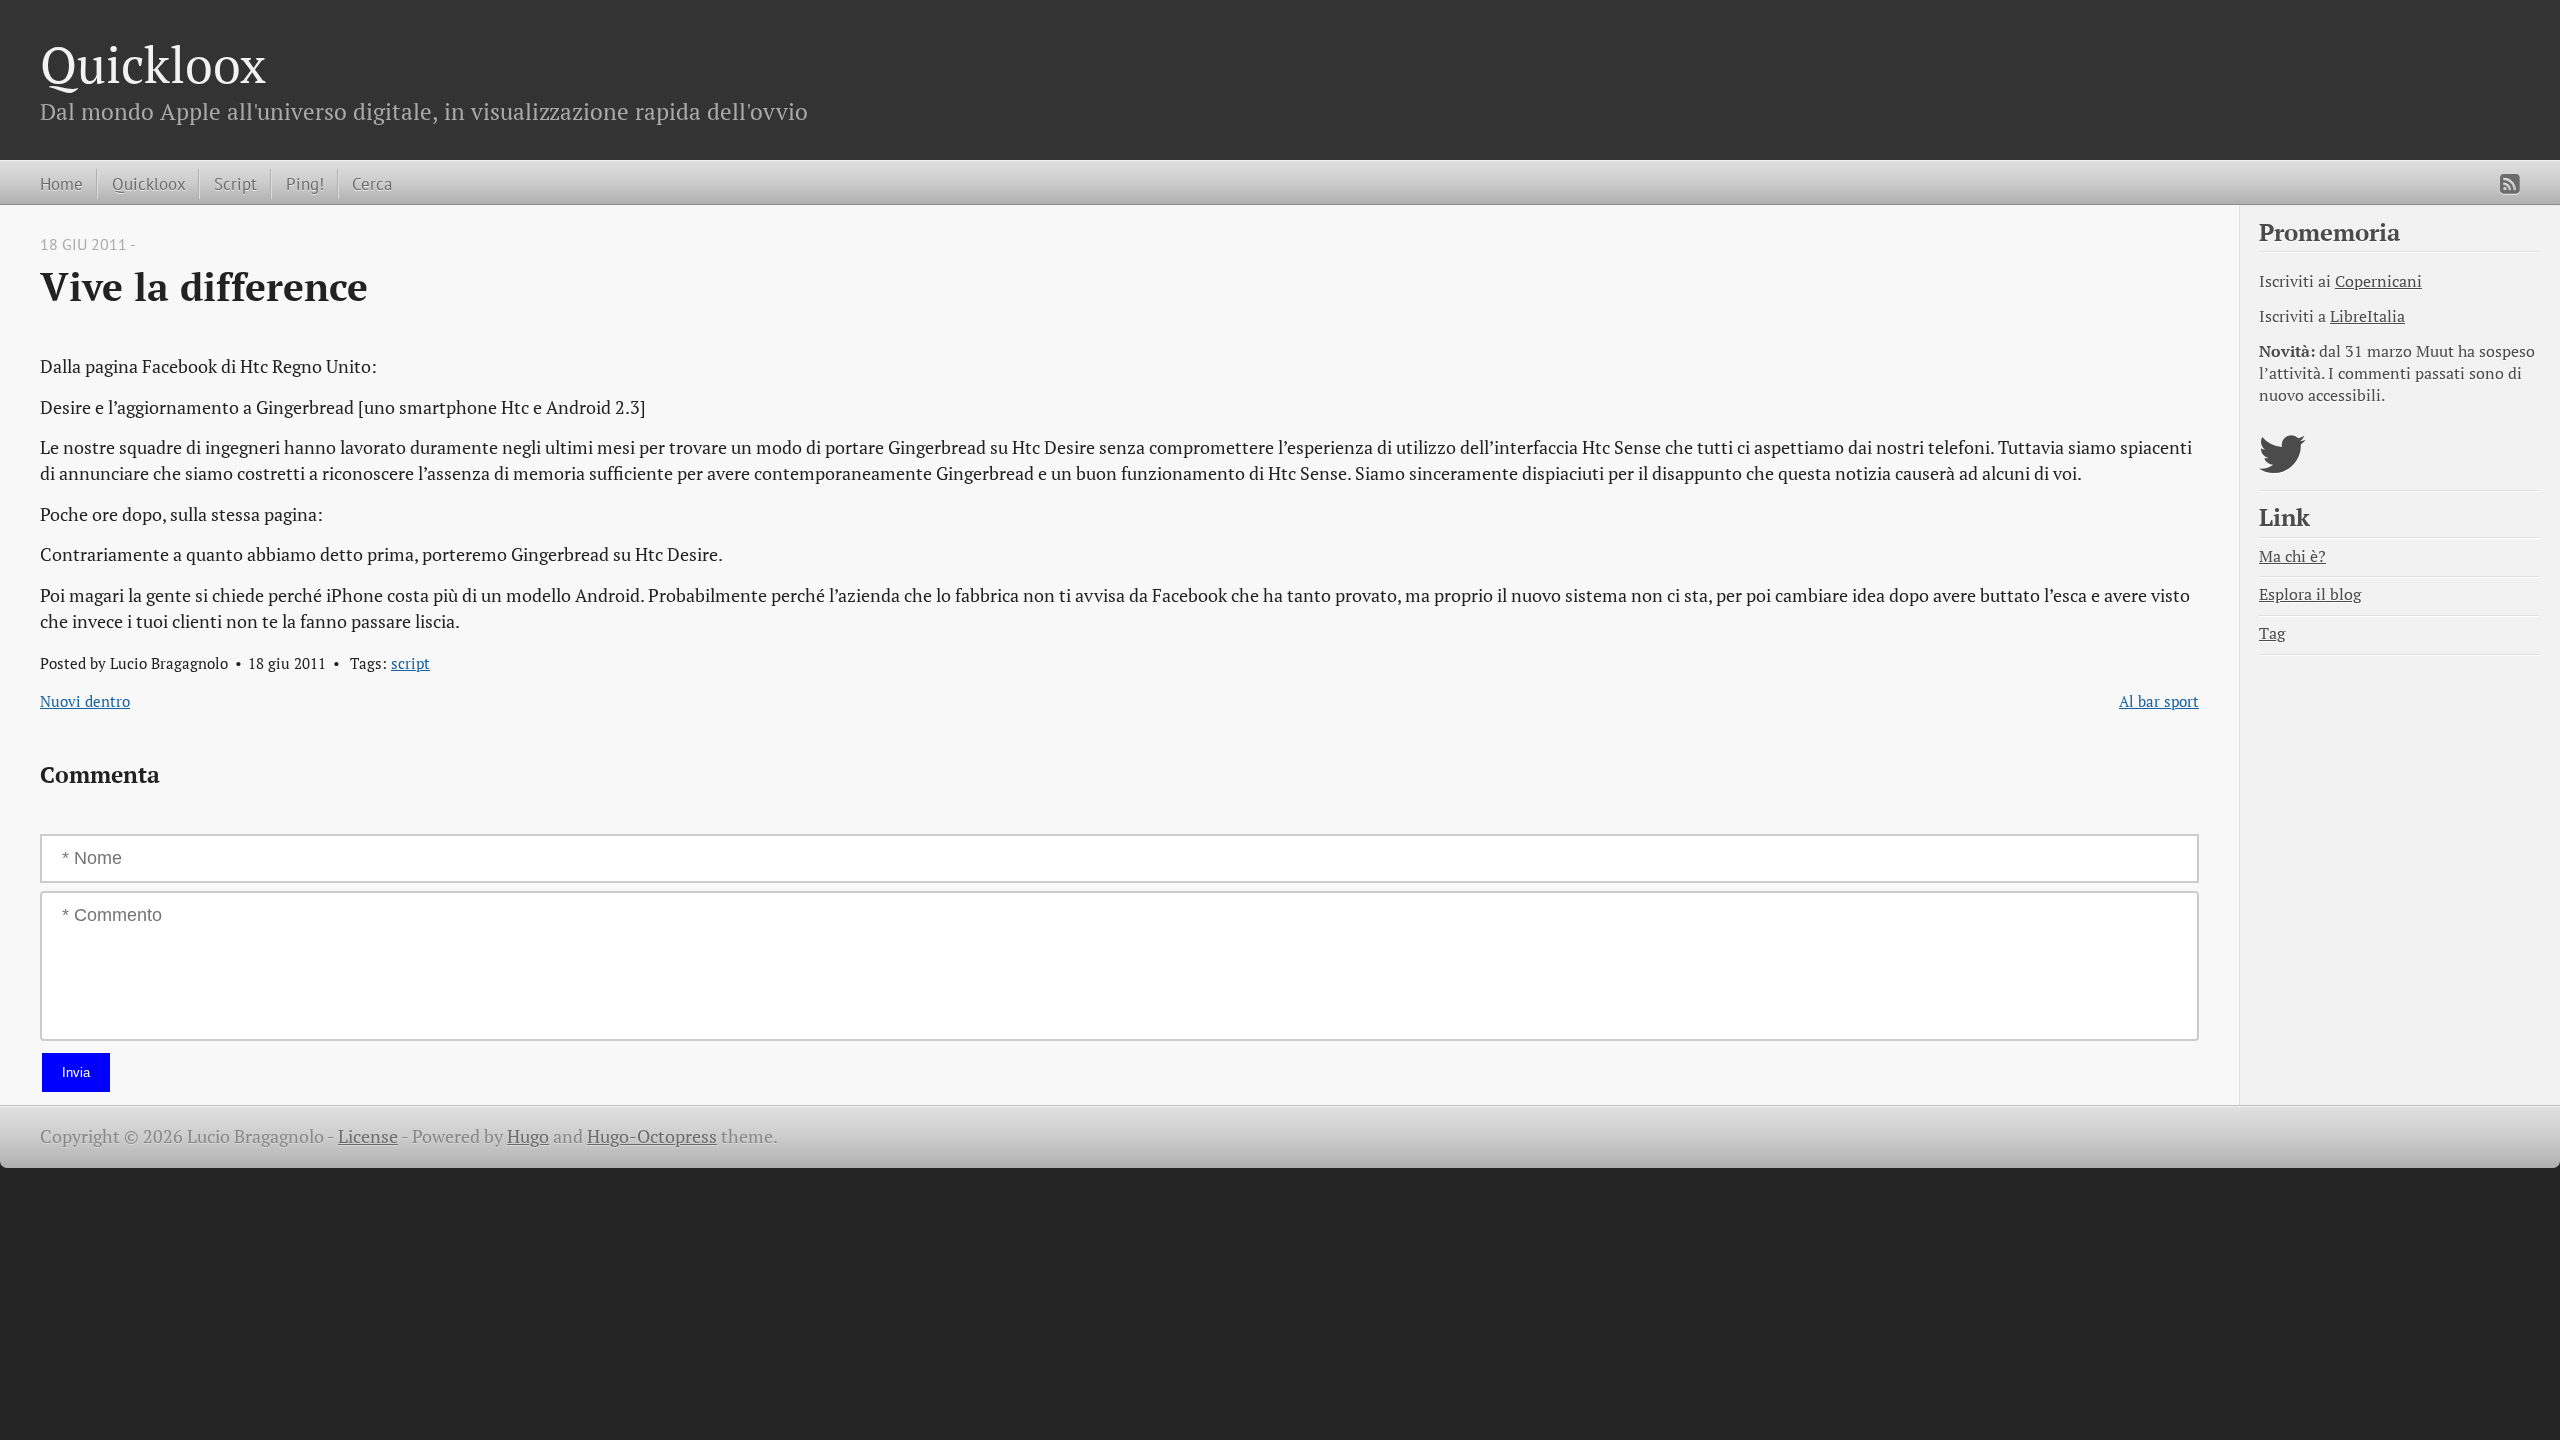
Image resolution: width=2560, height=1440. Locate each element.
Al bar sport (2159, 701)
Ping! (305, 183)
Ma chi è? (2292, 556)
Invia (76, 1072)
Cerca (372, 183)
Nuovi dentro (85, 701)
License (368, 1136)
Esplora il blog (2310, 594)
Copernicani (2378, 281)
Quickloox (153, 64)
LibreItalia (2367, 316)
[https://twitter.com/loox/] (2282, 466)
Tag (2272, 633)
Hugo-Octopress (652, 1136)
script (410, 663)
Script (235, 183)
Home (61, 183)
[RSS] (2510, 184)
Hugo (528, 1136)
